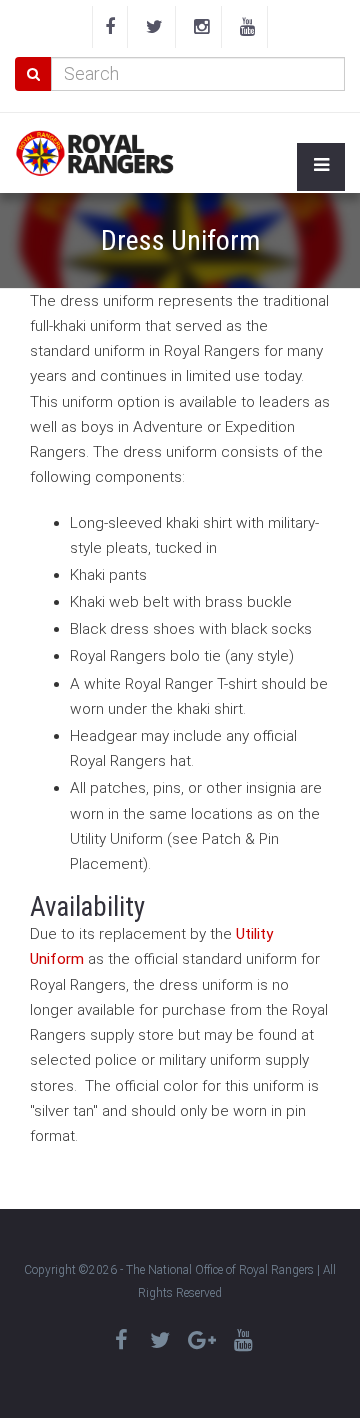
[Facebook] (110, 27)
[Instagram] (201, 27)
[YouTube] (247, 27)
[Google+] (202, 1340)
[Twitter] (154, 27)
